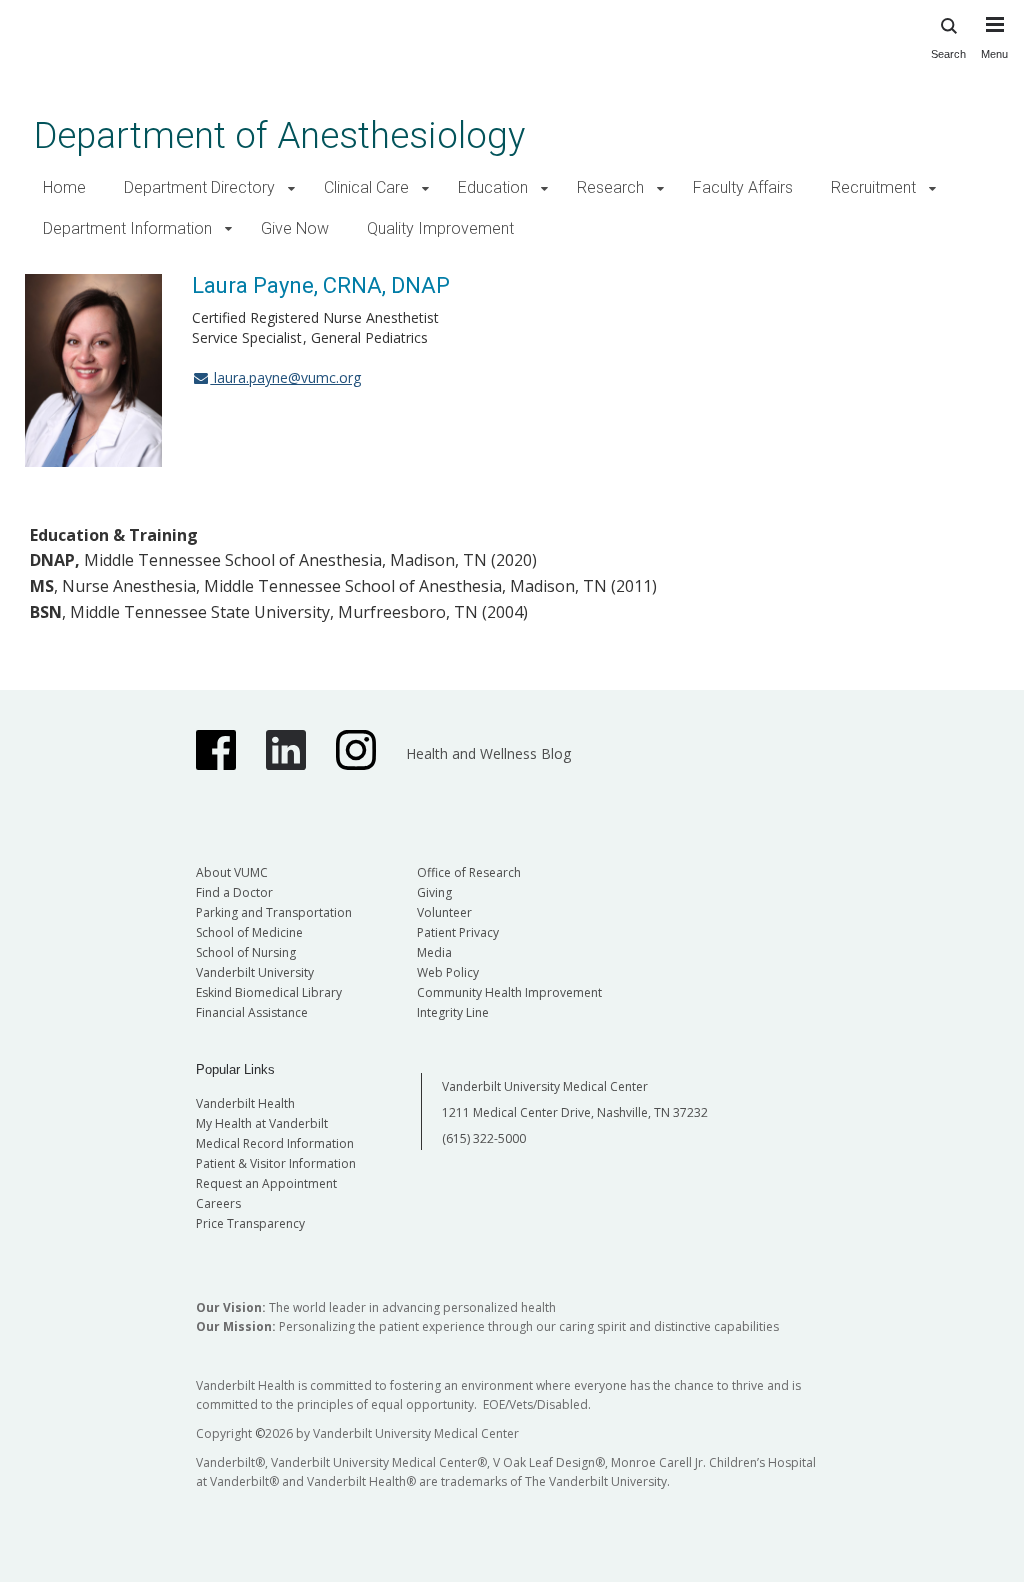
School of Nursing (246, 952)
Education (493, 187)
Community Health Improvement (509, 992)
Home (64, 187)
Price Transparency (250, 1223)
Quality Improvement (440, 228)
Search (948, 54)
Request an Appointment (266, 1183)
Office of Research (469, 872)
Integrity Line (453, 1012)
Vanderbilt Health (245, 1103)
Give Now (295, 228)
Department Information (127, 228)
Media (434, 952)
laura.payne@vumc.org (285, 377)
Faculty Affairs (743, 187)
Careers (218, 1203)
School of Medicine (249, 932)
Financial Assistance (252, 1012)
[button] (291, 188)
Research (610, 187)
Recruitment (873, 187)
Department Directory (199, 187)
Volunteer (444, 912)
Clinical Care (366, 187)
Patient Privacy (458, 932)
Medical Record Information (275, 1143)
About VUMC (232, 872)
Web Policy (448, 972)
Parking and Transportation (274, 912)
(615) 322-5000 (484, 1138)
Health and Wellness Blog (488, 753)
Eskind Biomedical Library (269, 992)
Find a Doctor (234, 892)
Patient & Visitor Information (276, 1163)
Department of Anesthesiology (279, 135)
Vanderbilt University (255, 972)
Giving (434, 892)
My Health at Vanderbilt (262, 1123)
